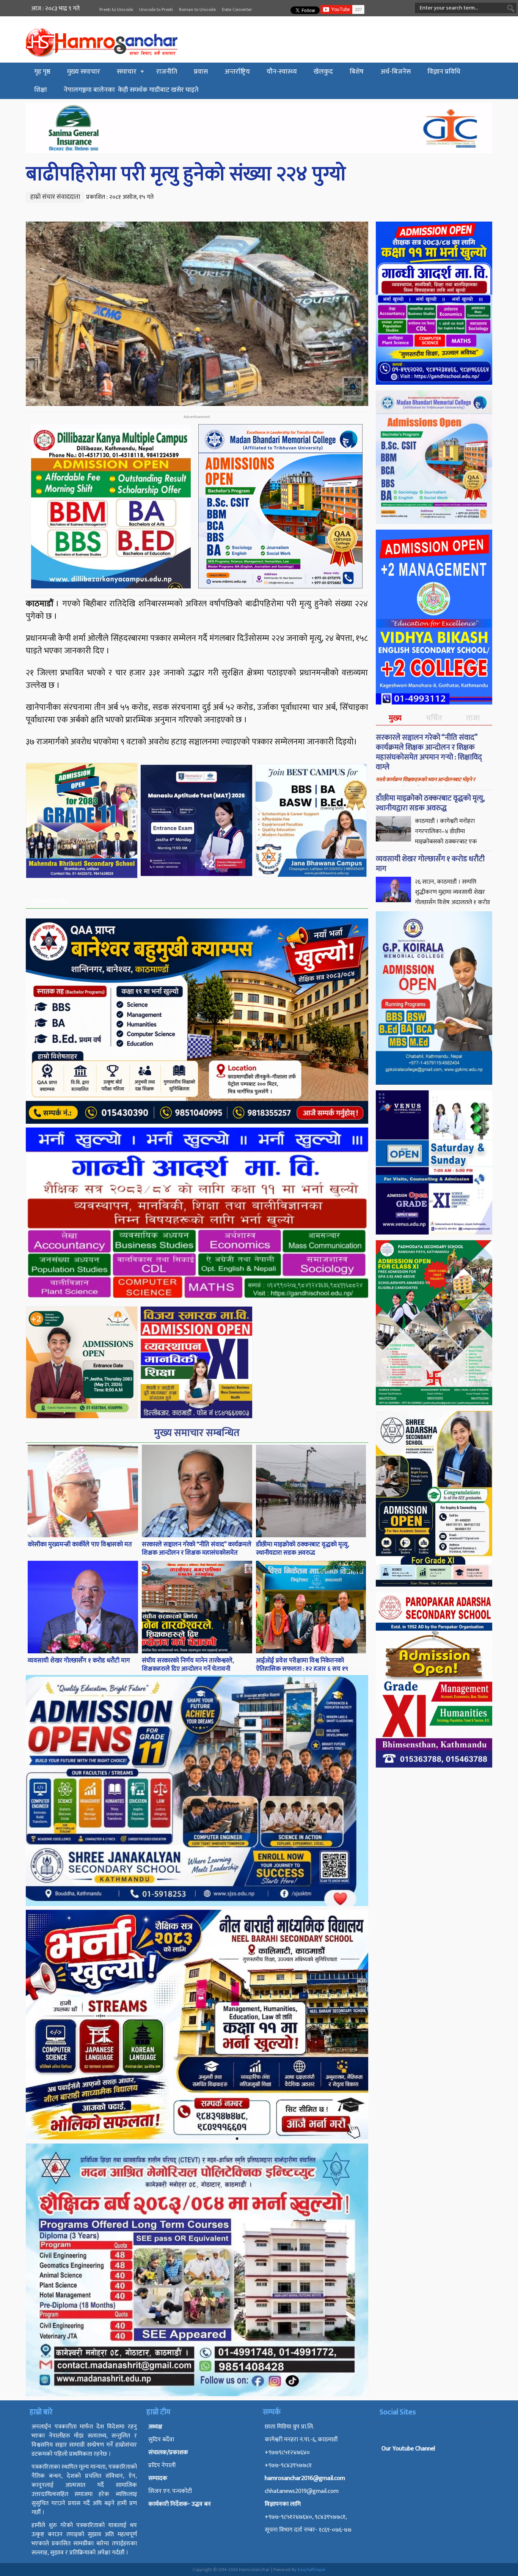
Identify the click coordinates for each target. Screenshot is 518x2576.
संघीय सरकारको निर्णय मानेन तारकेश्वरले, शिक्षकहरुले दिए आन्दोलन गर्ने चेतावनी (188, 1665)
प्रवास (201, 72)
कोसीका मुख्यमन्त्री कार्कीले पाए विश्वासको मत (80, 1544)
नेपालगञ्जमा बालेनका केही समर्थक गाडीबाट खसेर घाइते (131, 90)
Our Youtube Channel (408, 2449)
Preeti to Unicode (116, 9)
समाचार (127, 72)
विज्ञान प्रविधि (444, 72)
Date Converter (237, 9)
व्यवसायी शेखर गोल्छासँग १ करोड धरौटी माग (79, 1661)
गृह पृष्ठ (42, 72)
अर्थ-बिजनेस (396, 72)
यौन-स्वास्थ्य (282, 72)
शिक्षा (41, 90)
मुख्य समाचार (84, 72)
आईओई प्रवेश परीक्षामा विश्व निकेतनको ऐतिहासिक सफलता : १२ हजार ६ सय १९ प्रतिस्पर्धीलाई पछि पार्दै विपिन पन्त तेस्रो (302, 1669)
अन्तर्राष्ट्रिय (237, 72)
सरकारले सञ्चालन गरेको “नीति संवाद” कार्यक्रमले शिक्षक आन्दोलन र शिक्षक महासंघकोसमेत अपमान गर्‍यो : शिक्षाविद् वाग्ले (197, 1553)
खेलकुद (323, 72)
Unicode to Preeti (156, 9)
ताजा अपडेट (473, 724)
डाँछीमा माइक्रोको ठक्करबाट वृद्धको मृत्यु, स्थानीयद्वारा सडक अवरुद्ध (302, 1549)
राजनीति (167, 72)
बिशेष (357, 72)
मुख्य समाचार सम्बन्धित (197, 1433)
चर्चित (434, 718)
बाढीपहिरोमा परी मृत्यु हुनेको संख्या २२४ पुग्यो (186, 174)
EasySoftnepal (312, 2570)
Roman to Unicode (197, 9)
